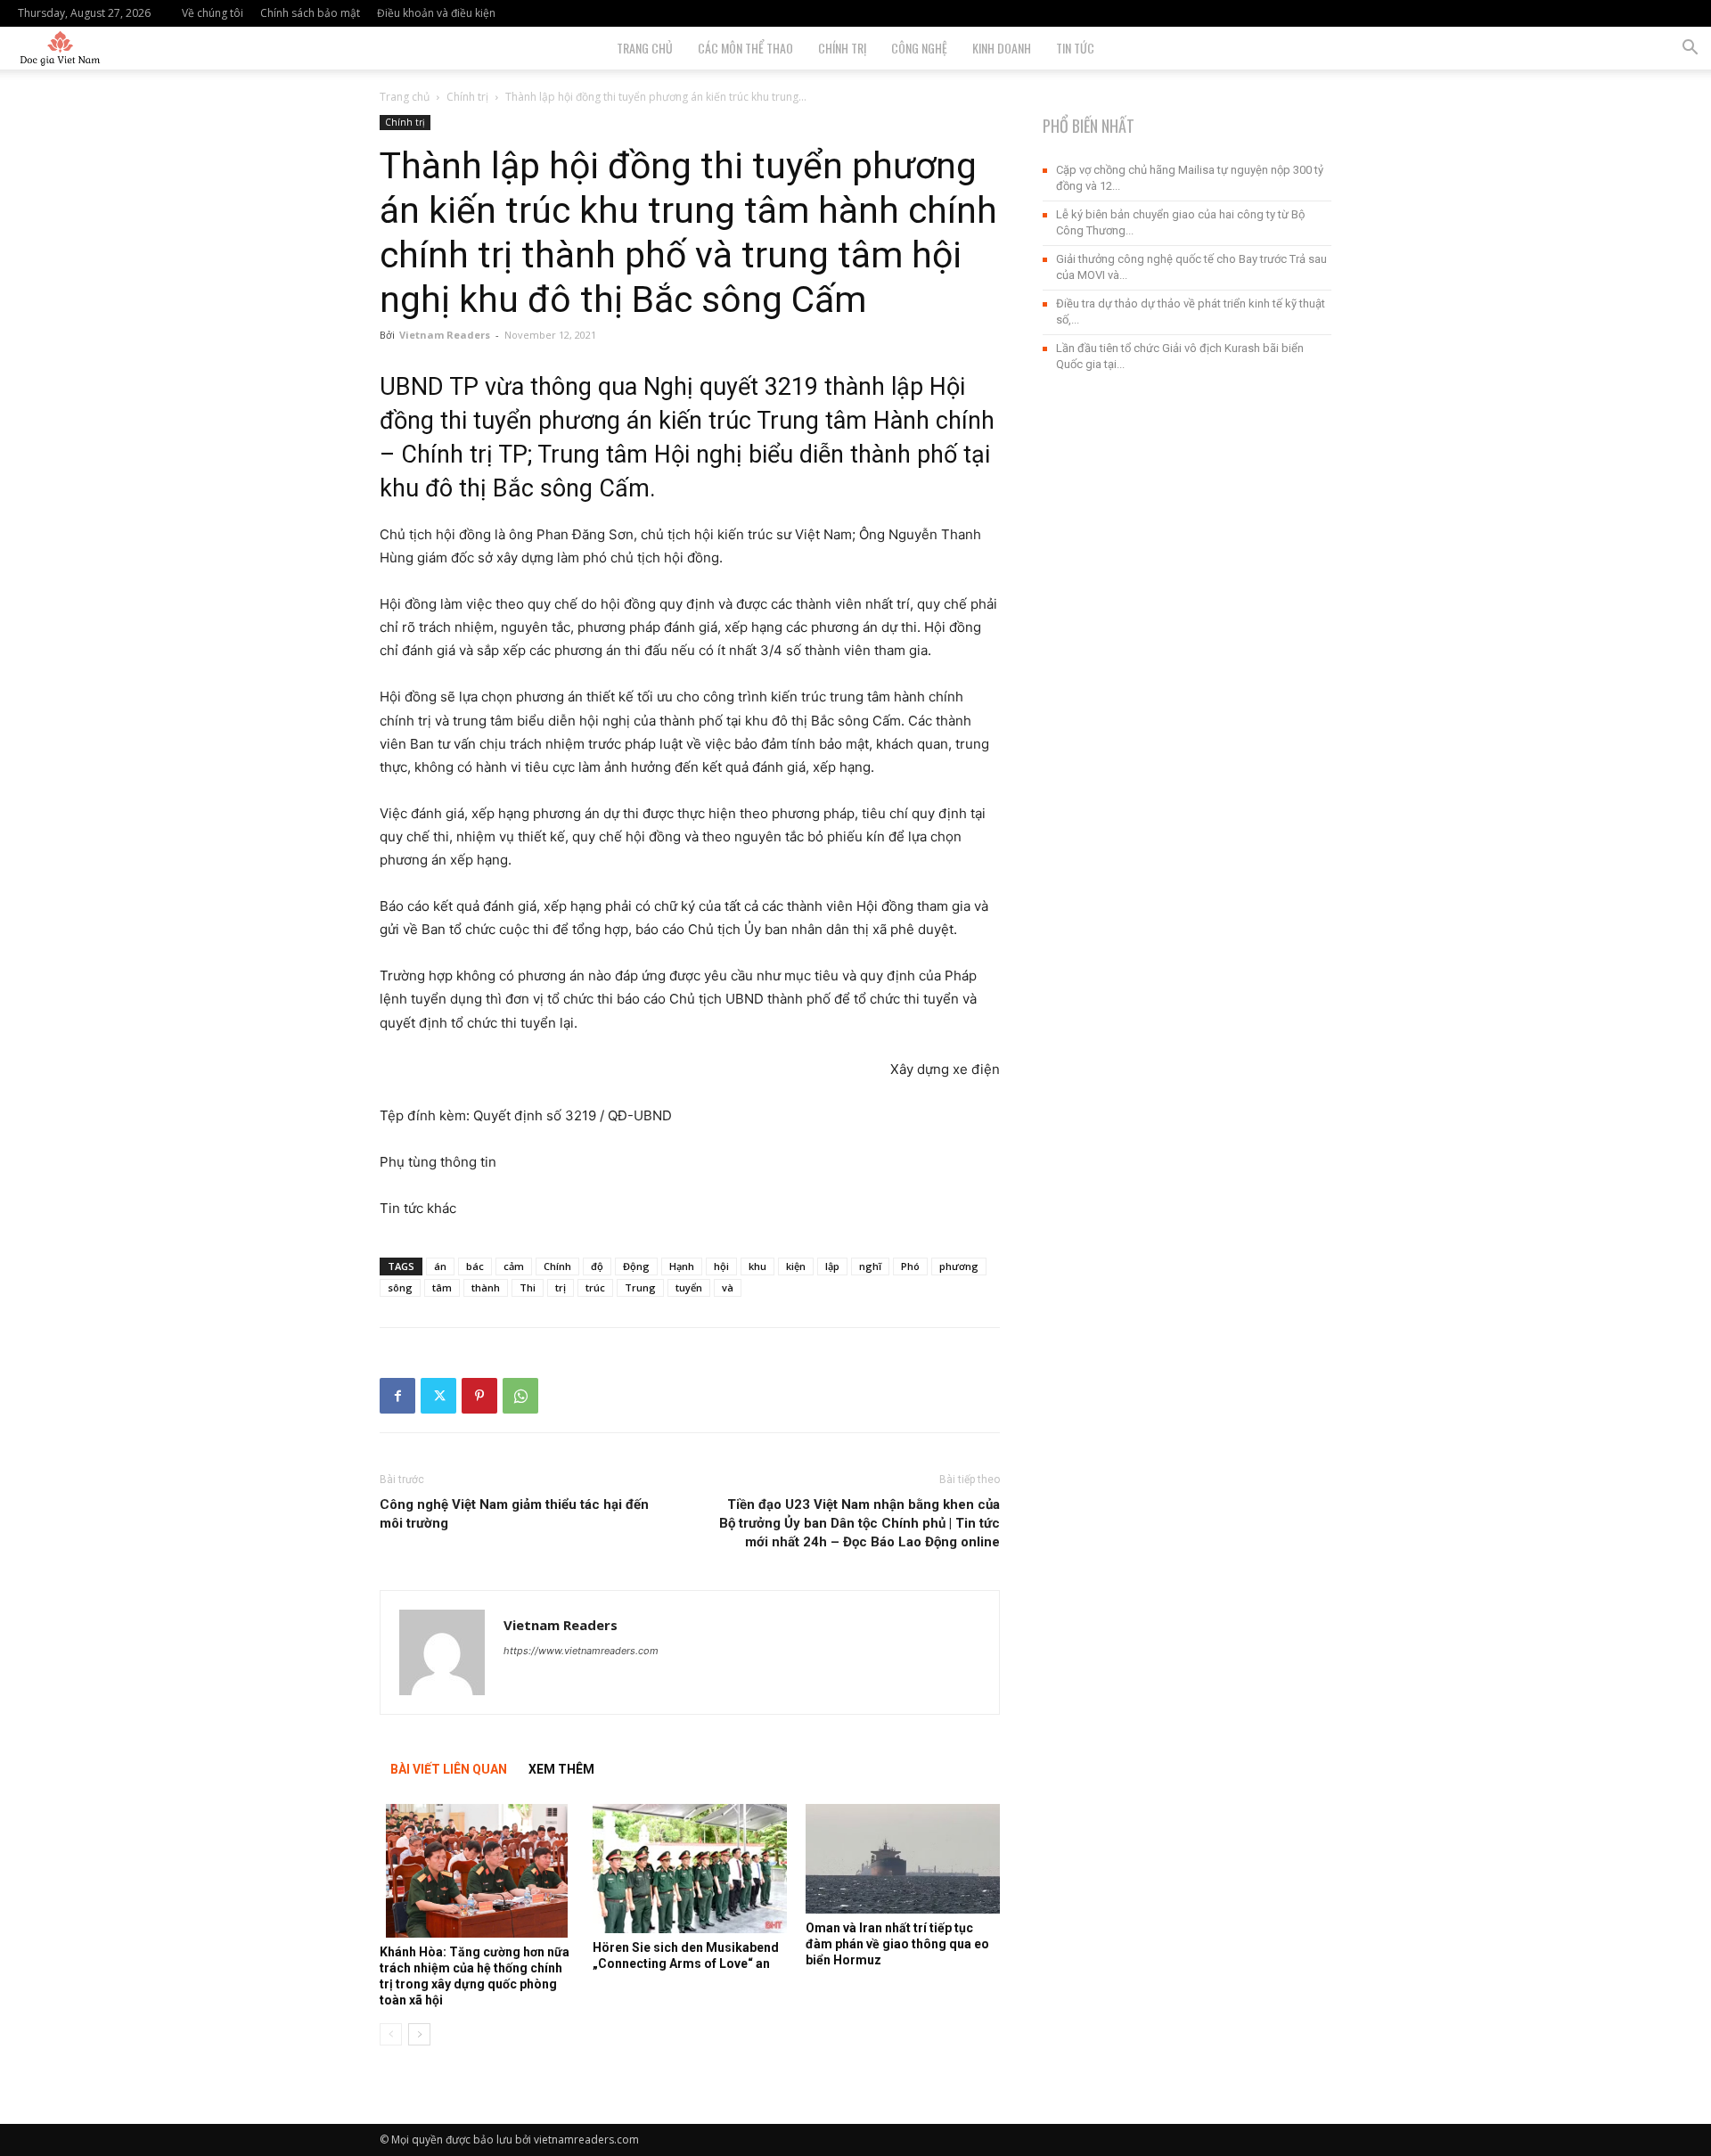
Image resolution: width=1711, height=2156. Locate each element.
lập (832, 1266)
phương (959, 1266)
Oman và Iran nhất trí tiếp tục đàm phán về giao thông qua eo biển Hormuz (897, 1944)
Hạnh (682, 1266)
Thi (528, 1287)
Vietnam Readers (445, 335)
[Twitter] (438, 1396)
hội (721, 1266)
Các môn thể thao (745, 48)
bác (475, 1266)
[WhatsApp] (520, 1396)
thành (486, 1287)
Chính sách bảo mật (310, 13)
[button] (1690, 49)
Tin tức (1075, 48)
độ (597, 1266)
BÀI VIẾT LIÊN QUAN (449, 1769)
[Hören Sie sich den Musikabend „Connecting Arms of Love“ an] (690, 1869)
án (440, 1266)
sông (400, 1287)
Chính (557, 1266)
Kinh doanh (1002, 48)
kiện (796, 1266)
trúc (595, 1287)
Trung (640, 1287)
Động (636, 1266)
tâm (442, 1287)
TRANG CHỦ (645, 48)
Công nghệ (919, 48)
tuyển (689, 1287)
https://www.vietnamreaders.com (581, 1651)
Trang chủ (405, 97)
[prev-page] (391, 2034)
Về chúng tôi (213, 13)
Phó (910, 1266)
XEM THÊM (561, 1769)
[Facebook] (397, 1396)
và (728, 1287)
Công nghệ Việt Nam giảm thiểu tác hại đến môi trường (514, 1514)
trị (561, 1287)
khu (757, 1266)
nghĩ (870, 1266)
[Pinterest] (479, 1396)
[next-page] (419, 2034)
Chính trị (842, 48)
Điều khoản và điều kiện (436, 13)
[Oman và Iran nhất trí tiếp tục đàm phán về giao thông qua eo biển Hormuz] (903, 1859)
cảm (514, 1266)
